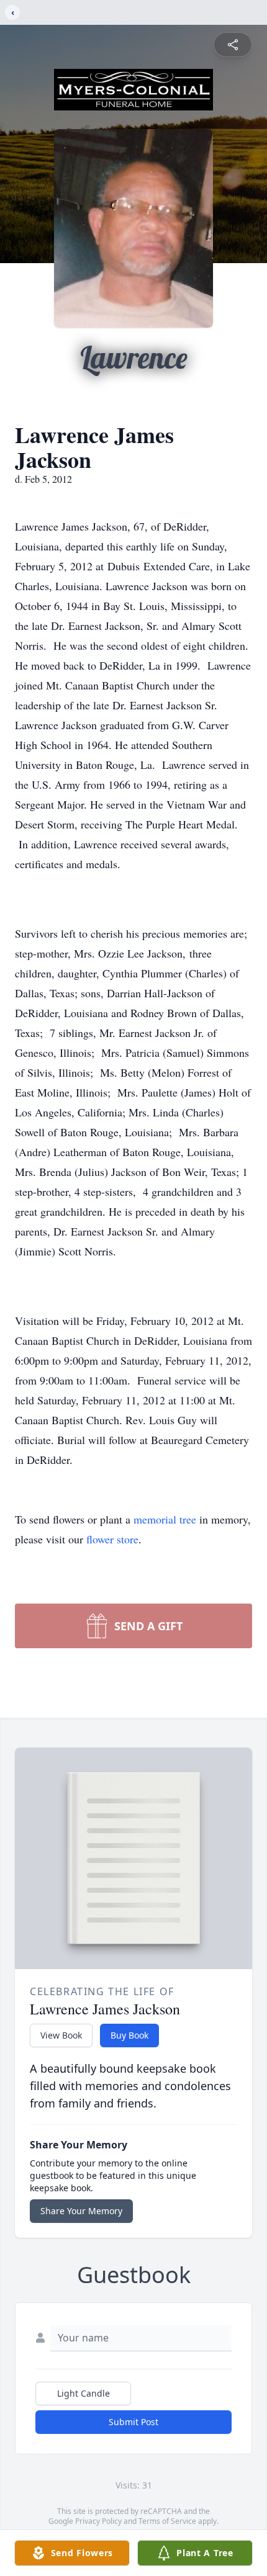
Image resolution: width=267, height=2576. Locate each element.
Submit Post (133, 2422)
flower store (112, 1539)
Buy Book (129, 2035)
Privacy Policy (98, 2521)
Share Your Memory (81, 2211)
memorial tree (165, 1519)
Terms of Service (167, 2521)
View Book (61, 2035)
